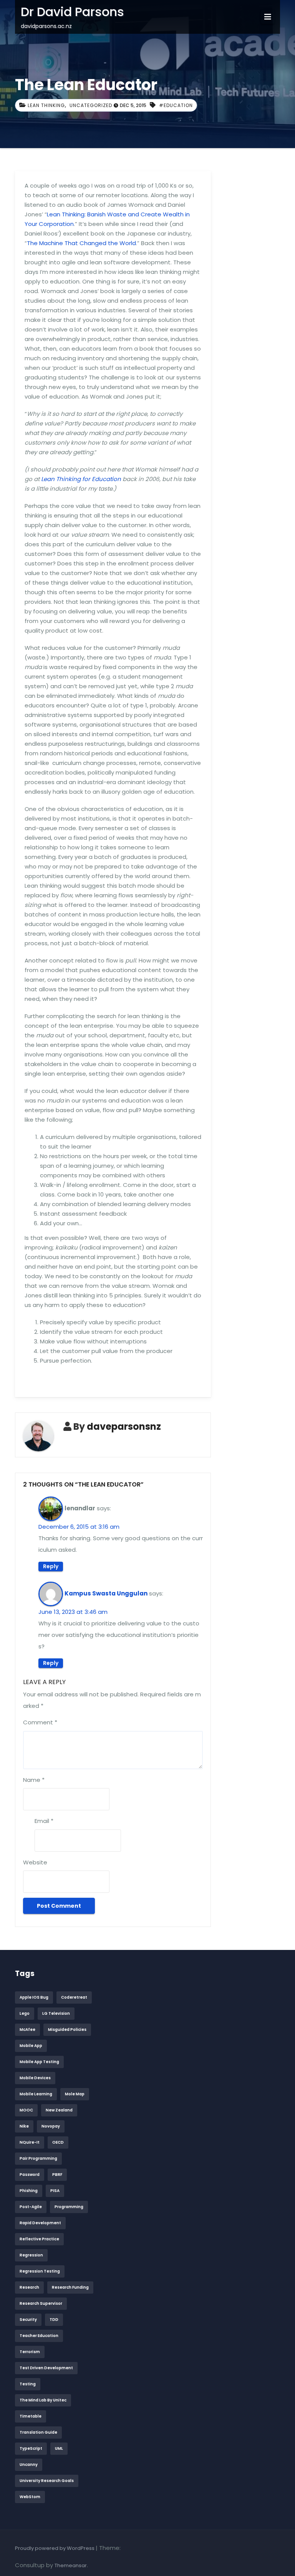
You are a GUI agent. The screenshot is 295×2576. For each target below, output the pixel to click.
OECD (58, 2142)
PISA (55, 2191)
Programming (69, 2207)
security (28, 2320)
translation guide (38, 2432)
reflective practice (39, 2239)
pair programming (38, 2158)
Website (35, 1862)
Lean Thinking (46, 105)
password (30, 2175)
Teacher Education (39, 2336)
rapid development (40, 2223)
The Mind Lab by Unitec (43, 2400)
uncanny (29, 2465)
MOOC (26, 2110)
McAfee (27, 2030)
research (29, 2287)
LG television (56, 2013)
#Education (176, 105)
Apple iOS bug (34, 1997)
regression (31, 2255)
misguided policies (67, 2030)
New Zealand (59, 2110)
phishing (29, 2191)
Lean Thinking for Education (81, 479)
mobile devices (35, 2078)
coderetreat (74, 1997)
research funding (70, 2287)
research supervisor (41, 2303)
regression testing (40, 2271)
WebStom (30, 2497)
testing (28, 2384)
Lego (25, 2013)
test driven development (46, 2368)
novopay (51, 2126)
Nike (24, 2126)
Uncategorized (91, 105)
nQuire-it (30, 2142)
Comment (40, 1722)
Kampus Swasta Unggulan (106, 1593)
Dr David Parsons (72, 12)
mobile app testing (39, 2062)
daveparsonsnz (124, 1426)
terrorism (30, 2352)
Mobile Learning (36, 2094)
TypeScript (31, 2448)
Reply (51, 1566)
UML (59, 2448)
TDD (54, 2320)
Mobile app (31, 2046)
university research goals (47, 2481)
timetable (31, 2416)
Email (44, 1821)
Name (34, 1780)
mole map (75, 2094)
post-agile (31, 2207)
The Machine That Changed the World (81, 243)
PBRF (57, 2175)
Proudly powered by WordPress (55, 2548)
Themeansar (71, 2565)
